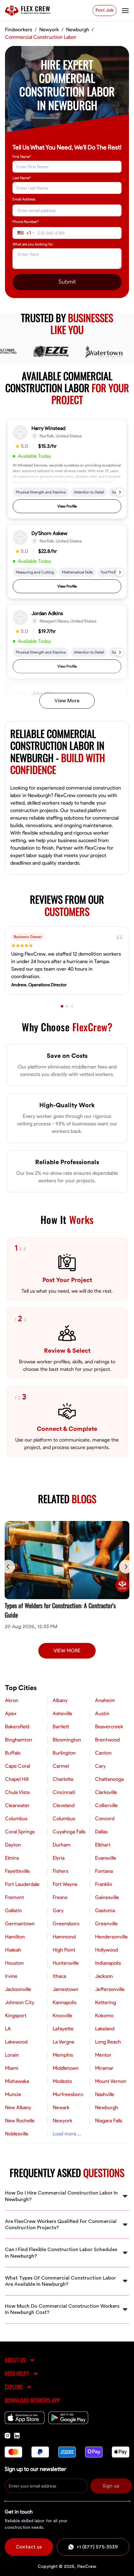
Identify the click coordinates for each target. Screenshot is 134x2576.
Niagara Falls (109, 2121)
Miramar (104, 2068)
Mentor (103, 2055)
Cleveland (64, 1806)
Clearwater (17, 1806)
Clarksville (106, 1792)
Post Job (105, 10)
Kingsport (16, 2016)
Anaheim (105, 1700)
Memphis (63, 2055)
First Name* (22, 157)
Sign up (111, 2486)
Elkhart (103, 1845)
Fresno (60, 1897)
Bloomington (67, 1740)
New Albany (18, 2108)
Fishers (60, 1871)
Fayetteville (17, 1871)
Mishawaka (17, 2081)
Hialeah (13, 1950)
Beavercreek (109, 1727)
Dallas (101, 1832)
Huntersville (66, 1963)
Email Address (24, 199)
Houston (14, 1963)
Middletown (66, 2068)
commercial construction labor (41, 37)
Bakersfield (17, 1727)
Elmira (12, 1858)
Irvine (11, 1976)
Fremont (14, 1897)
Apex (11, 1714)
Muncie (13, 2094)
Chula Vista (17, 1792)
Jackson (104, 1976)
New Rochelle (20, 2121)
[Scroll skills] (120, 492)
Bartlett (61, 1727)
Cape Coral (17, 1766)
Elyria (59, 1858)
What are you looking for (33, 244)
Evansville (106, 1858)
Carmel (61, 1766)
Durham (62, 1845)
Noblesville (17, 2134)
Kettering (105, 2003)
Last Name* (22, 178)
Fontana (104, 1871)
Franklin (104, 1884)
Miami (12, 2068)
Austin (102, 1714)
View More (67, 701)
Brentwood (107, 1740)
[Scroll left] (8, 1567)
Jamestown (65, 1989)
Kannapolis (65, 2003)
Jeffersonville (110, 1989)
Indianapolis (108, 1963)
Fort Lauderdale (22, 1884)
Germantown (20, 1924)
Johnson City (20, 2003)
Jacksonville (18, 1989)
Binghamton (19, 1740)
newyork (49, 30)
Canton (103, 1753)
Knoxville (62, 2016)
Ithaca (59, 1976)
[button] (67, 469)
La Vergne (64, 2042)
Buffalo (13, 1753)
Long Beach (108, 2042)
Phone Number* (26, 222)
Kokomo (104, 2016)
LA (8, 2029)
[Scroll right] (126, 1567)
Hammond (64, 1937)
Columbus (16, 1819)
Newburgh (107, 2108)
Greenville (106, 1924)
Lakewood (16, 2042)
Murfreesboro (68, 2094)
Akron (12, 1700)
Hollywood (106, 1950)
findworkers (19, 30)
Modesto (62, 2081)
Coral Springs (20, 1832)
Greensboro (66, 1924)
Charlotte (63, 1779)
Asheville (62, 1714)
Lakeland (105, 2029)
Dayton (13, 1845)
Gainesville (107, 1897)
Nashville (105, 2094)
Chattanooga (109, 1779)
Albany (60, 1700)
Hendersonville (111, 1937)
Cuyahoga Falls (69, 1832)
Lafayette (63, 2029)
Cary (100, 1766)
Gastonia (105, 1911)
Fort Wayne (65, 1884)
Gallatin (13, 1911)
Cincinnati (64, 1792)
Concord (105, 1819)
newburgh (78, 30)
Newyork (62, 2121)
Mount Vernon (111, 2081)
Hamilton (15, 1937)
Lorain (12, 2055)
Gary (58, 1911)
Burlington (64, 1753)
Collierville (106, 1806)
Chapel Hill (17, 1779)
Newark (61, 2108)
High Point (64, 1950)
